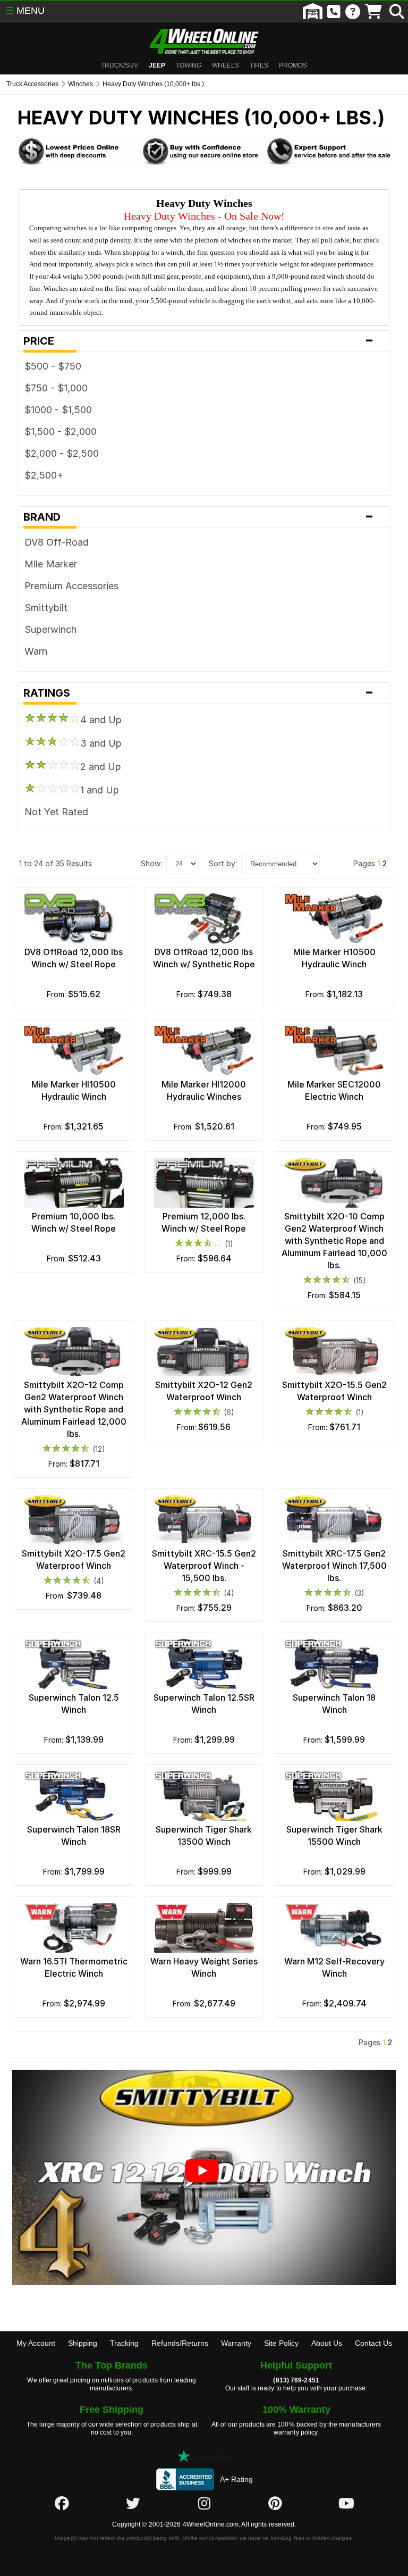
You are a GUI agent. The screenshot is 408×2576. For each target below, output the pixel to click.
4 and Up (101, 720)
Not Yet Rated (56, 812)
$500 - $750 (53, 366)
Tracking (124, 2343)
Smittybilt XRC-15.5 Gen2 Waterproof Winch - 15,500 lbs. (204, 1566)
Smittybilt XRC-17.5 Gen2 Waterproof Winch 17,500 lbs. (334, 1566)
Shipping (83, 2343)
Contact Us (373, 2343)
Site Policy (281, 2343)
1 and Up (100, 790)
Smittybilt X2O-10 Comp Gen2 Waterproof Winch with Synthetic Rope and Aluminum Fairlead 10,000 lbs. (334, 1241)
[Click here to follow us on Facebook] (62, 2504)
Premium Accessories (71, 586)
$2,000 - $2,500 (62, 453)
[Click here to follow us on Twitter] (133, 2504)
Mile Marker (51, 564)
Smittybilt (46, 608)
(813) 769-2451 (296, 2380)
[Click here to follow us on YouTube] (346, 2504)
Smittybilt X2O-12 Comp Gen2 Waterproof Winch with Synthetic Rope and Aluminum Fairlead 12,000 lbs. (74, 1409)
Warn (36, 651)
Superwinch (50, 629)
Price (199, 341)
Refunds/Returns (180, 2343)
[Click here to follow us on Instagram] (204, 2504)
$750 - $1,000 (56, 388)
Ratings (199, 693)
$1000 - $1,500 (58, 410)
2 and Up (101, 767)
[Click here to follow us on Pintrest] (275, 2504)
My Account (36, 2343)
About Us (327, 2343)
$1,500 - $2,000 (61, 432)
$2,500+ (44, 475)
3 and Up (101, 743)
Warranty (236, 2343)
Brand (199, 517)
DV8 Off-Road (57, 542)
